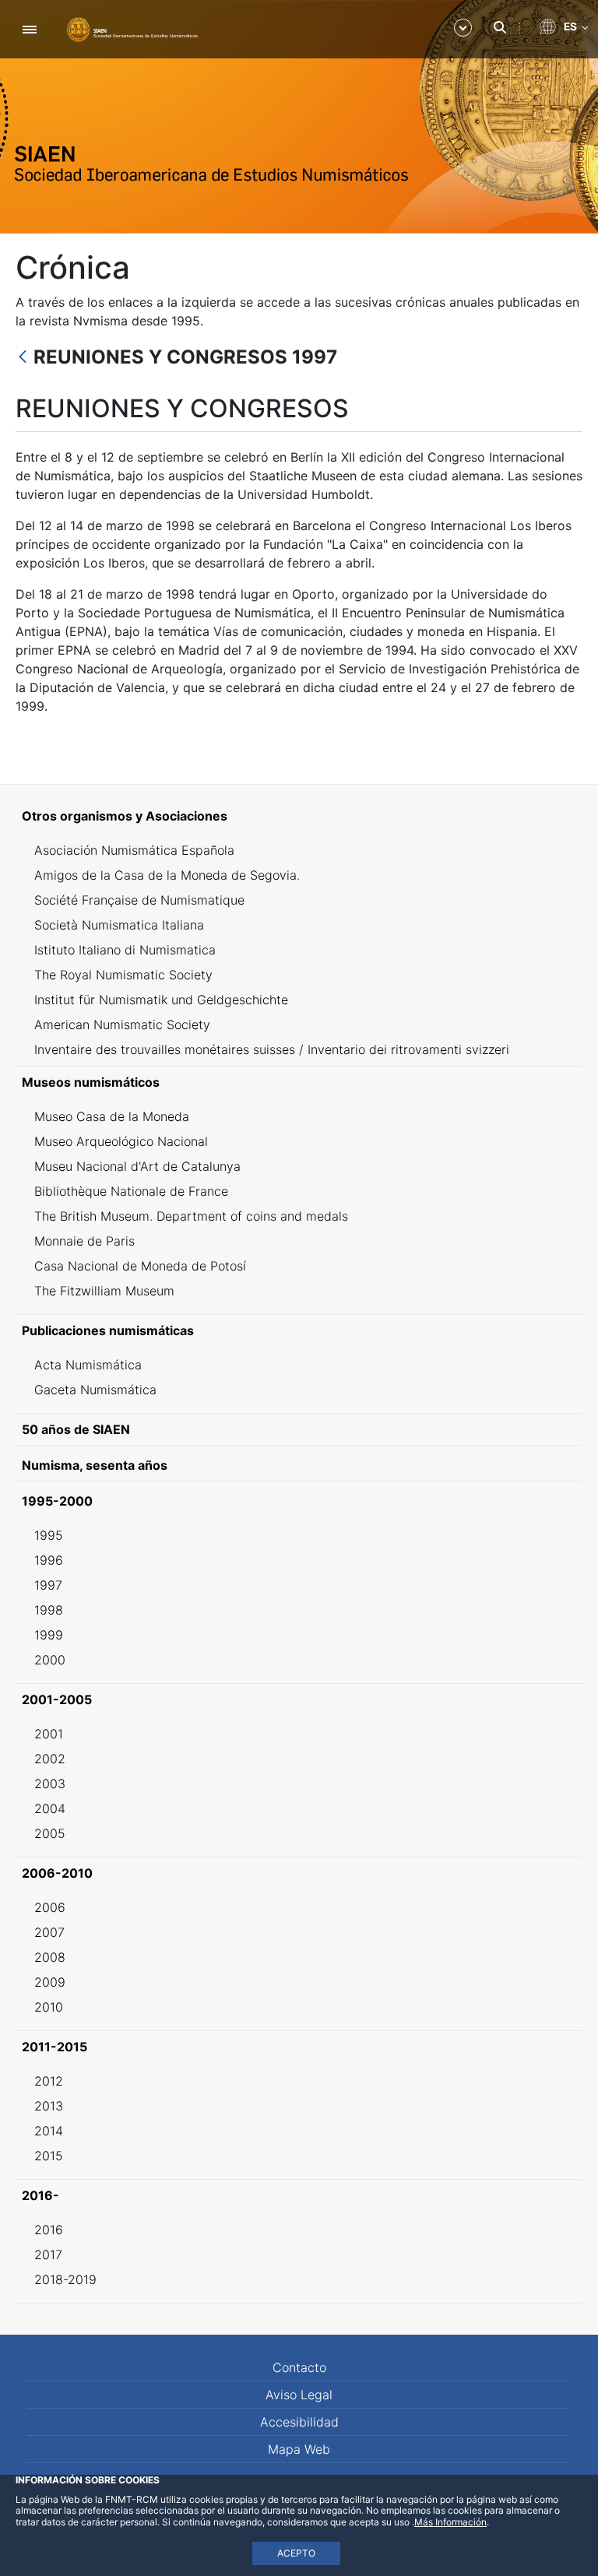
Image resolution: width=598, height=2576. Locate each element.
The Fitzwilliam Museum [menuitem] (104, 1291)
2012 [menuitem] (49, 2081)
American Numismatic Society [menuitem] (122, 1024)
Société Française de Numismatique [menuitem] (139, 900)
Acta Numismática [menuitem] (88, 1365)
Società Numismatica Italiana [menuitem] (119, 925)
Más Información (450, 2522)
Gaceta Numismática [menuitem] (95, 1390)
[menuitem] (299, 816)
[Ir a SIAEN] (132, 29)
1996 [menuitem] (49, 1560)
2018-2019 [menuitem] (65, 2279)
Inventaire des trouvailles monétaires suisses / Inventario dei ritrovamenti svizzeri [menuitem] (272, 1049)
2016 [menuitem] (49, 2230)
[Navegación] (29, 29)
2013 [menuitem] (49, 2106)
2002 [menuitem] (50, 1759)
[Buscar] (500, 27)
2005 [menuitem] (50, 1833)
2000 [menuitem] (50, 1660)
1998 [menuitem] (49, 1610)
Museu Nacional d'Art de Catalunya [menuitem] (137, 1166)
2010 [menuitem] (49, 2007)
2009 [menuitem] (50, 1982)
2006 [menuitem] (50, 1907)
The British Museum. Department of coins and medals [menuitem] (191, 1216)
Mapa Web (299, 2449)
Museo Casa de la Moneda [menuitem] (112, 1116)
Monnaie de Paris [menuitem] (84, 1241)
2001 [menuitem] (49, 1734)
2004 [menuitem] (50, 1808)
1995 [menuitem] (49, 1535)
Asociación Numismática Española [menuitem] (134, 850)
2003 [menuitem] (50, 1784)
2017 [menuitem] (48, 2254)
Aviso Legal (299, 2395)
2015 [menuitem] (49, 2156)
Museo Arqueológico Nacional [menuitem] (121, 1141)
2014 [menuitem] (49, 2131)
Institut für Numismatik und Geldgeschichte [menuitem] (161, 1000)
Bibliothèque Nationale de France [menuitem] (131, 1191)
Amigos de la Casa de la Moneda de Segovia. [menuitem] (167, 875)
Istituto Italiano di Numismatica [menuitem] (125, 950)
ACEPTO (296, 2553)
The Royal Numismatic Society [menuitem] (123, 975)
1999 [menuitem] (49, 1635)
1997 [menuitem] (48, 1585)
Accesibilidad (299, 2422)
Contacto (299, 2367)
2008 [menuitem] (50, 1957)
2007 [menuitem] (49, 1932)
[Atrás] (23, 358)
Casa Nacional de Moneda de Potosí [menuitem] (140, 1266)
